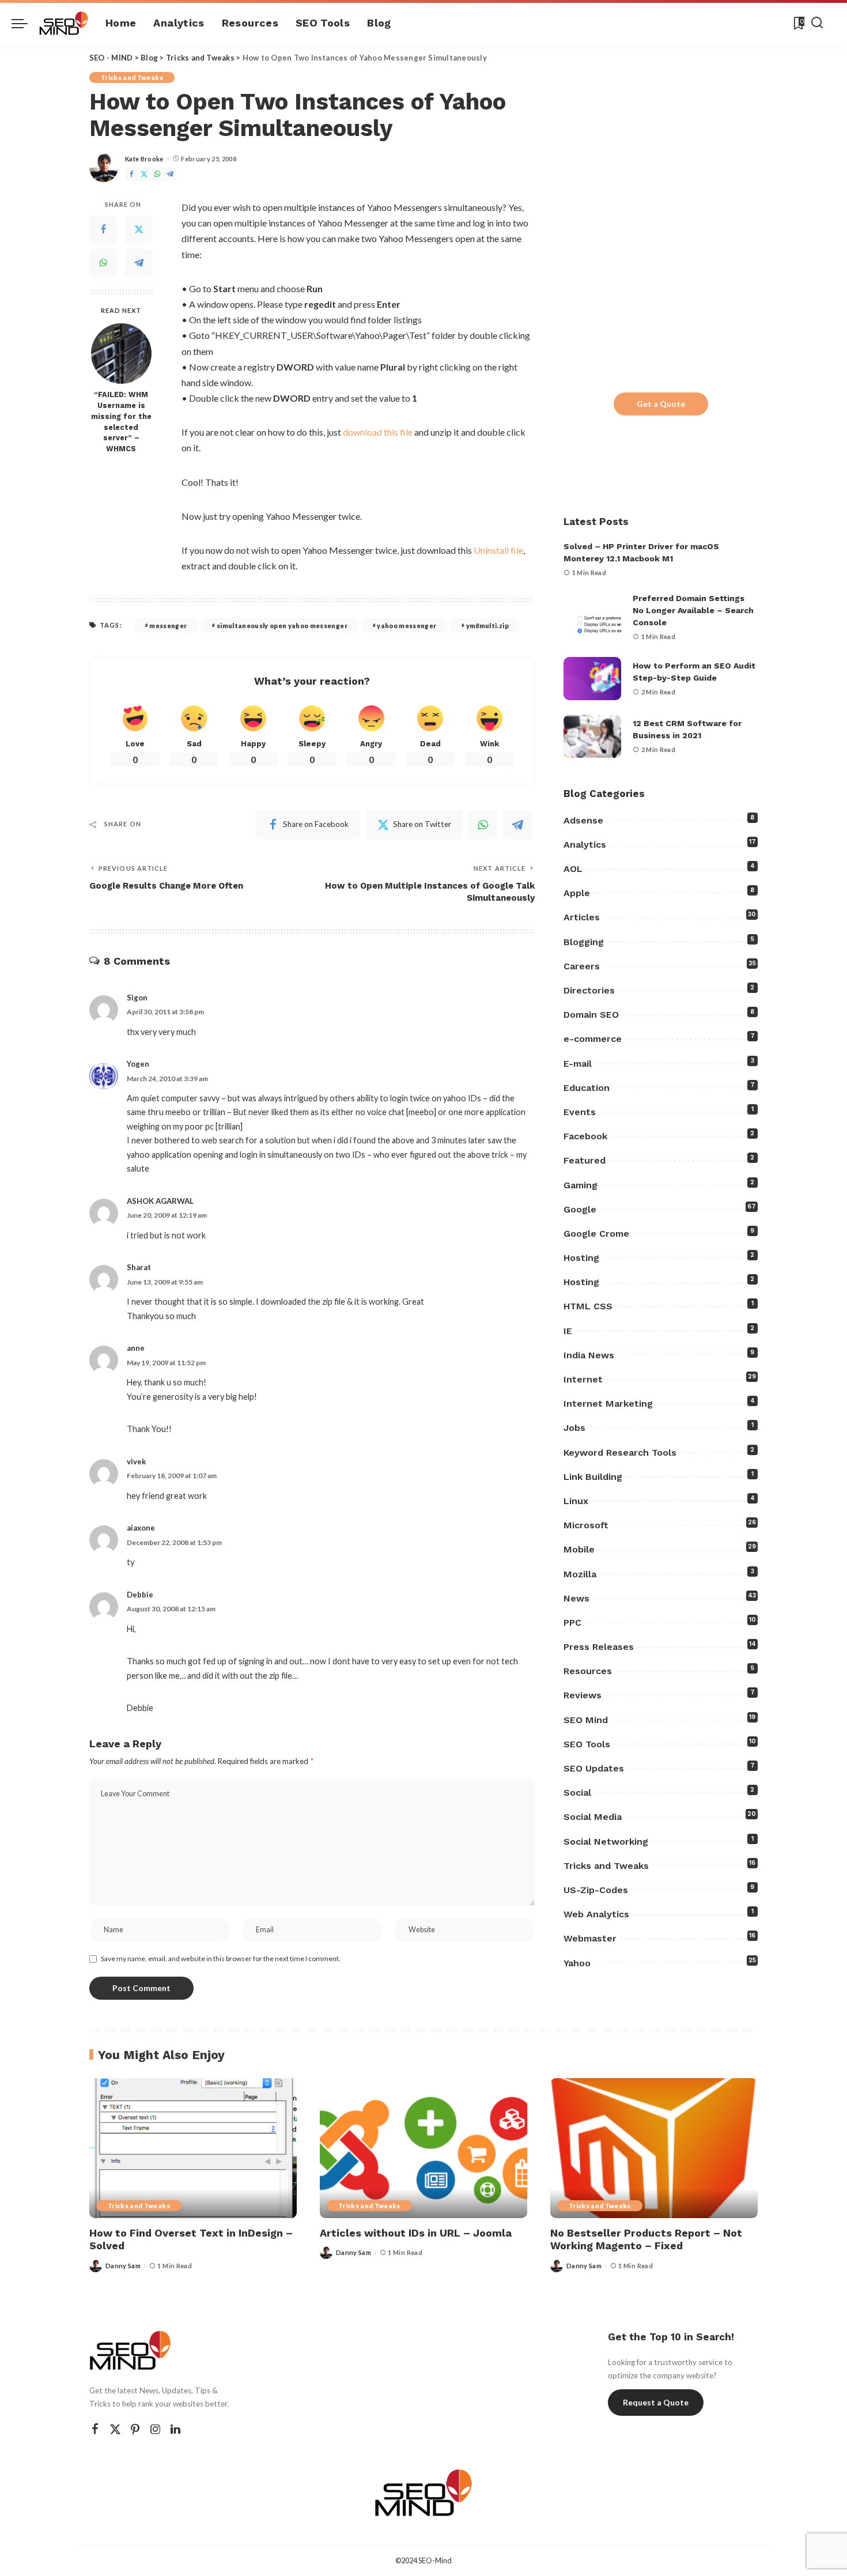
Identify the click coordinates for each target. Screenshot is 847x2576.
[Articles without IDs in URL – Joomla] (423, 2148)
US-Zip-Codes (596, 1890)
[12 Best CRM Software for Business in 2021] (592, 736)
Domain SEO (591, 1015)
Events (580, 1112)
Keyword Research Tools (620, 1453)
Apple (577, 893)
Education (587, 1088)
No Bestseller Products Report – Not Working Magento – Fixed (646, 2239)
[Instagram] (156, 2429)
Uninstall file (498, 550)
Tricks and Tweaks (132, 78)
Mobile (579, 1549)
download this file (378, 432)
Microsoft (586, 1525)
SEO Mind (586, 1720)
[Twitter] (144, 174)
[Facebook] (131, 174)
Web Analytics (596, 1914)
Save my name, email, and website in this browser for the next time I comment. (221, 1959)
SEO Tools (587, 1744)
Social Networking (606, 1842)
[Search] (817, 23)
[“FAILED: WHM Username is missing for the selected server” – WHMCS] (121, 354)
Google (580, 1209)
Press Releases (599, 1647)
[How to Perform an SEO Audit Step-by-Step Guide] (592, 679)
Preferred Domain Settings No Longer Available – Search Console (693, 610)
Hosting (581, 1258)
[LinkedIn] (175, 2429)
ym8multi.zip (487, 626)
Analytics (585, 845)
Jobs (574, 1428)
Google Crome (596, 1234)
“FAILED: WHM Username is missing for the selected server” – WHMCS (121, 422)
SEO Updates (594, 1768)
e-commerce (593, 1039)
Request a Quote (656, 2402)
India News (589, 1355)
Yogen (138, 1064)
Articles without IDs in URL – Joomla (416, 2233)
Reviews (583, 1695)
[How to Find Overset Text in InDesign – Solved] (193, 2148)
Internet (583, 1379)
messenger (168, 626)
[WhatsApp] (157, 174)
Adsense (583, 820)
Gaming (581, 1185)
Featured (585, 1160)
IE (568, 1331)
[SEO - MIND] (64, 23)
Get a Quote (661, 404)
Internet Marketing (608, 1404)
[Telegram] (170, 174)
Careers (582, 966)
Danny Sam (123, 2266)
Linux (576, 1501)
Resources (588, 1671)
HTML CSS (588, 1306)
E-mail (578, 1064)
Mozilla (580, 1574)
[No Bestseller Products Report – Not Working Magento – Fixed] (654, 2148)
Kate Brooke (144, 159)
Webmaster (590, 1938)
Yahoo (577, 1963)
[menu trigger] (25, 23)
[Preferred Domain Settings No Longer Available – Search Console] (592, 617)
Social (577, 1793)
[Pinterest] (135, 2429)
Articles (582, 917)
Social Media (593, 1817)
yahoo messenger (407, 626)
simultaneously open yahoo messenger (282, 626)
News (576, 1598)
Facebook (585, 1136)
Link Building (593, 1477)
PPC (572, 1623)
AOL (573, 869)
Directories (589, 990)
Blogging (584, 942)
